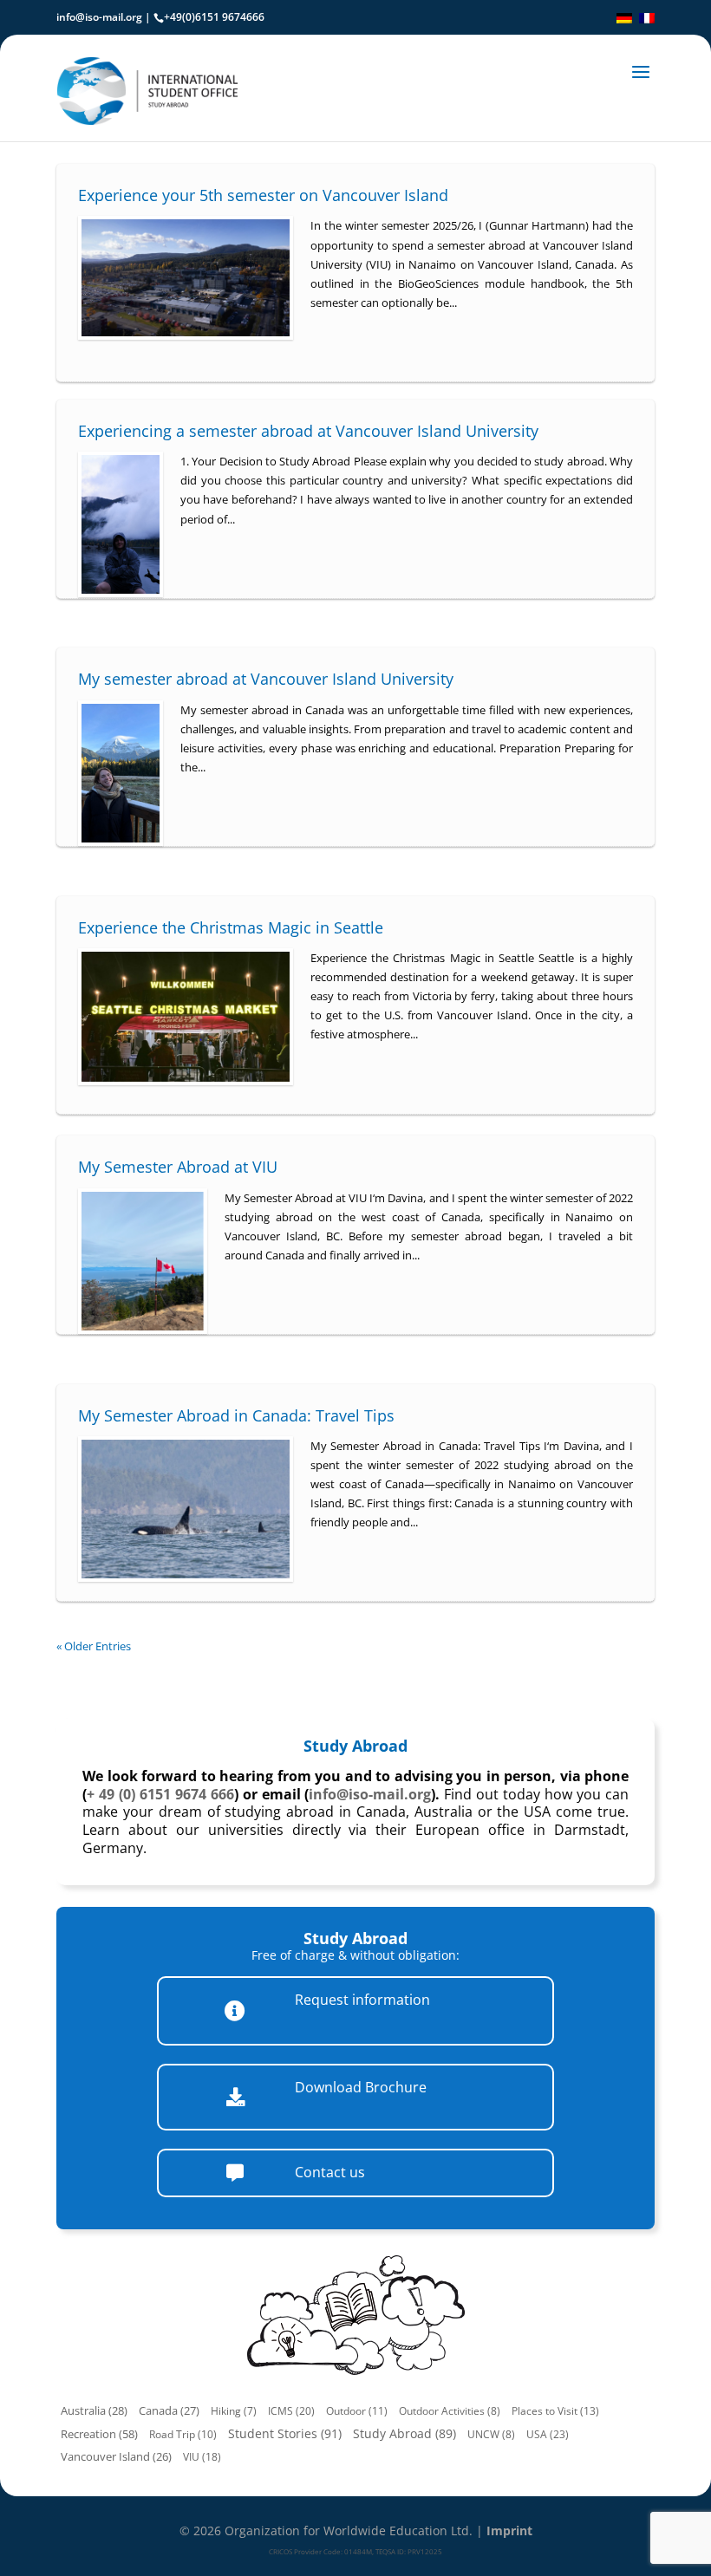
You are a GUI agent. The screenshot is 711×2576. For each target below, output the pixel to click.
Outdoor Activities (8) (450, 2411)
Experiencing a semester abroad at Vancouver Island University (308, 431)
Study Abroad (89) (404, 2433)
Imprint (509, 2530)
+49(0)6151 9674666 (214, 17)
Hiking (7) (234, 2411)
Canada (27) (169, 2411)
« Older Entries (94, 1646)
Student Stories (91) (285, 2433)
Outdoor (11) (357, 2411)
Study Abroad (355, 1746)
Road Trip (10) (183, 2434)
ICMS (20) (291, 2411)
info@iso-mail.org (99, 17)
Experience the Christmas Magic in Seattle (231, 927)
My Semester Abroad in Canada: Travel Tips (236, 1415)
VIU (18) (202, 2457)
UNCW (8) (491, 2434)
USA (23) (548, 2434)
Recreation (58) (99, 2434)
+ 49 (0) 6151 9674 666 (160, 1794)
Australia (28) (94, 2411)
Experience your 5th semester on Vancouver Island (263, 195)
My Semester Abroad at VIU (178, 1167)
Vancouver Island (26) (116, 2457)
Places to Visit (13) (555, 2411)
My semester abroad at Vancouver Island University (266, 679)
